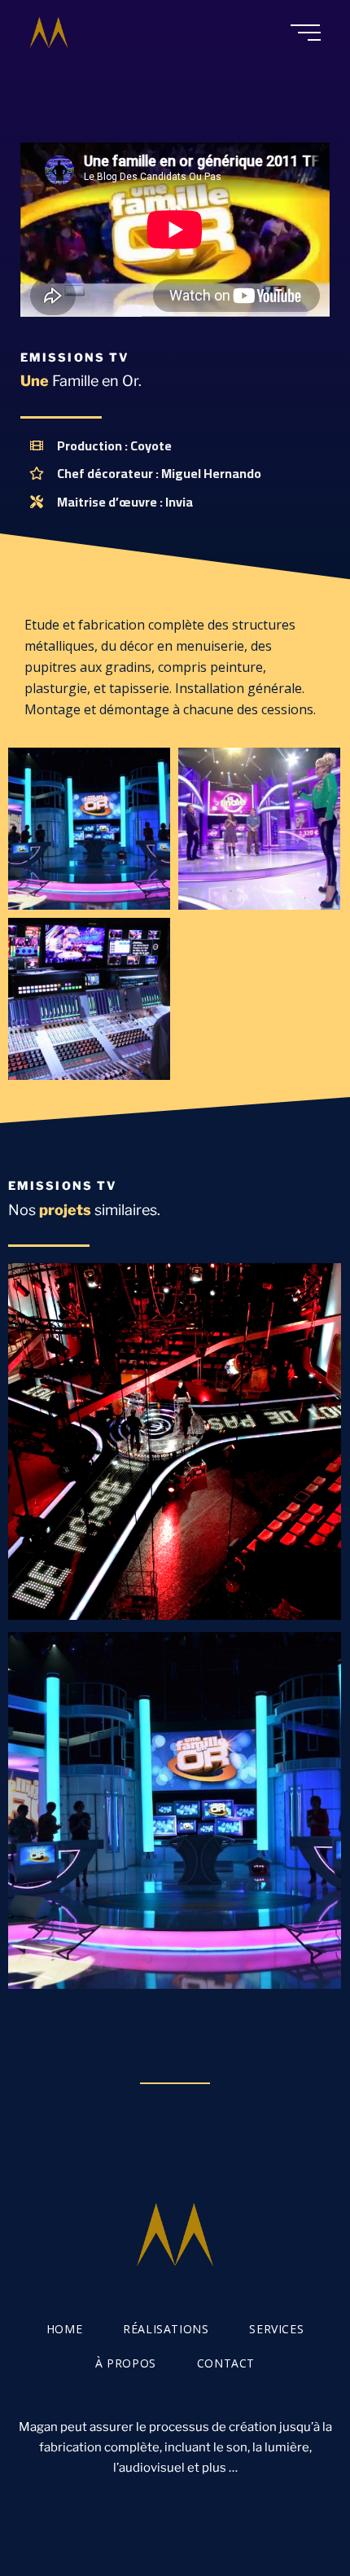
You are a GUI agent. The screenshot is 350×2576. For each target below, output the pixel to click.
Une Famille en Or (175, 1810)
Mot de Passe (175, 1441)
